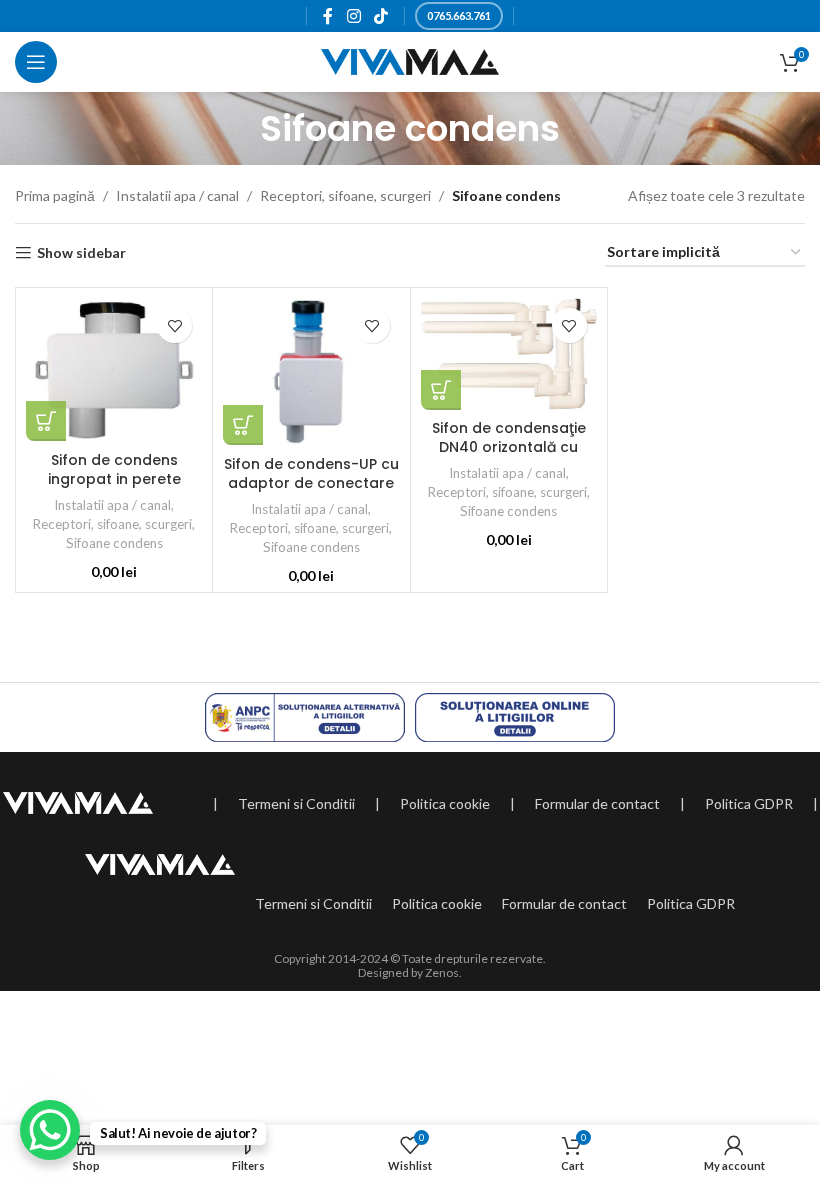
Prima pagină (55, 195)
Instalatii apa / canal (177, 195)
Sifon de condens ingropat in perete (114, 470)
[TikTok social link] (380, 16)
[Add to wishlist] (174, 325)
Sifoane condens (114, 543)
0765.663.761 (459, 15)
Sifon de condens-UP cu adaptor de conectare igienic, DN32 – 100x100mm (311, 493)
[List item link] (296, 804)
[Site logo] (410, 60)
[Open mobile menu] (36, 62)
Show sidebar (81, 253)
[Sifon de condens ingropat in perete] (114, 369)
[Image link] (78, 800)
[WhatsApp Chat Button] (50, 1130)
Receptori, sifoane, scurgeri (345, 195)
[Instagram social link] (353, 16)
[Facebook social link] (328, 16)
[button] (46, 421)
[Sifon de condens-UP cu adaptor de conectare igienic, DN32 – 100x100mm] (311, 371)
